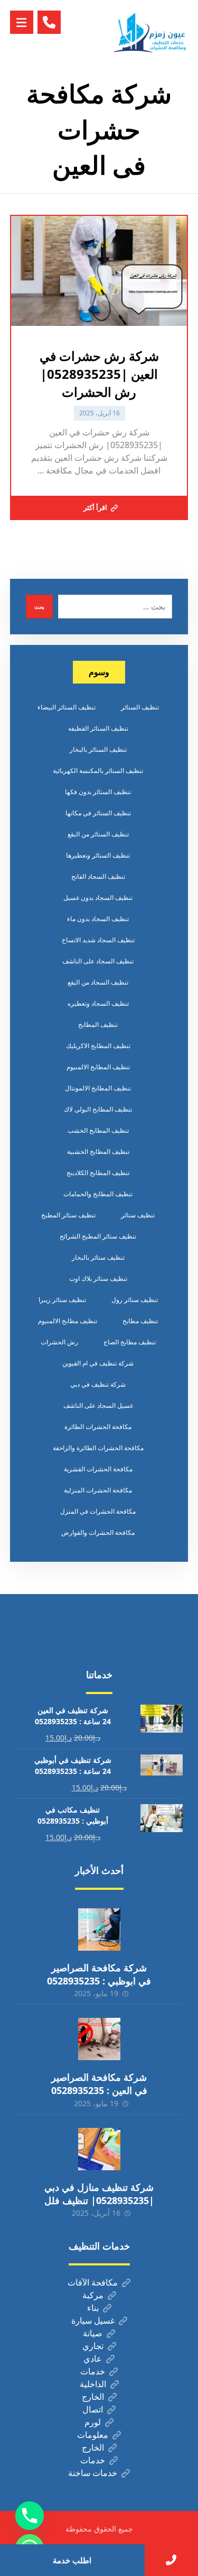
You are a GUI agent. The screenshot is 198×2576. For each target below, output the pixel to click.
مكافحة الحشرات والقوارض (98, 1532)
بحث (39, 607)
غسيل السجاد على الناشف (98, 1405)
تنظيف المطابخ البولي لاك (98, 1109)
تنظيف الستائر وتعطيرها (98, 855)
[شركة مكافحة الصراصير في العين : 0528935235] (99, 2039)
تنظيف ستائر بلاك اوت (98, 1278)
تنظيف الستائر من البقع (98, 834)
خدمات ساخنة (93, 2473)
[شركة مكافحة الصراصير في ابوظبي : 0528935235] (99, 1929)
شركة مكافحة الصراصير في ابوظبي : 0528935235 (99, 1974)
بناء (93, 2308)
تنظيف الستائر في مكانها (98, 813)
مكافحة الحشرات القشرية (98, 1469)
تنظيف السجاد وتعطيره (98, 1003)
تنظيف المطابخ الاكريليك (98, 1046)
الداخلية (93, 2384)
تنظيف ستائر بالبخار (98, 1257)
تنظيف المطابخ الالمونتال (98, 1088)
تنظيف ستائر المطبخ (68, 1215)
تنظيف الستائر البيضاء (67, 707)
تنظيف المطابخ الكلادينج (98, 1173)
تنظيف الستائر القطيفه (98, 728)
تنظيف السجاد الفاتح (98, 876)
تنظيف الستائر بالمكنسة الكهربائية (98, 771)
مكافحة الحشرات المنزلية (98, 1490)
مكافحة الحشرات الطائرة (98, 1427)
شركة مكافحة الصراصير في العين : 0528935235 (99, 2084)
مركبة (93, 2295)
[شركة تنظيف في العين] (151, 33)
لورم (93, 2422)
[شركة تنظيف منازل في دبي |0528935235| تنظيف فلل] (99, 2149)
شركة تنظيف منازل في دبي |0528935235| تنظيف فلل (99, 2194)
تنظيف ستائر (138, 1215)
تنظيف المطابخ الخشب (98, 1130)
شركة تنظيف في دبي (98, 1384)
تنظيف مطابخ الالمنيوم (68, 1321)
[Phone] (30, 2516)
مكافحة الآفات (93, 2282)
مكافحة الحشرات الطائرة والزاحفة (98, 1448)
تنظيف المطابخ (98, 1025)
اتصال (93, 2409)
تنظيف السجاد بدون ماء (98, 919)
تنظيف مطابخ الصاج (130, 1342)
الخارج (93, 2397)
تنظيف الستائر (140, 707)
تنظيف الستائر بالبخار (98, 749)
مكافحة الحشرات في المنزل (98, 1511)
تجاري (93, 2346)
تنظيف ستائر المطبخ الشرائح (98, 1236)
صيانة (93, 2333)
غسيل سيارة (93, 2320)
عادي (93, 2359)
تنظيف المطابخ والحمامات (98, 1194)
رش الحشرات (59, 1342)
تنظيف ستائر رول (135, 1300)
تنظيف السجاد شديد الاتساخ (98, 940)
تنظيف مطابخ (140, 1321)
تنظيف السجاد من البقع (98, 982)
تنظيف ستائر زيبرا (62, 1300)
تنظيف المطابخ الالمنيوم (98, 1067)
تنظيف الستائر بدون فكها (98, 792)
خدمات (93, 2371)
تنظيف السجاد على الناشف (98, 961)
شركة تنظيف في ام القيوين (98, 1363)
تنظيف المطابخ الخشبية (98, 1152)
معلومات (93, 2435)
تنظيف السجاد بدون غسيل (98, 898)
